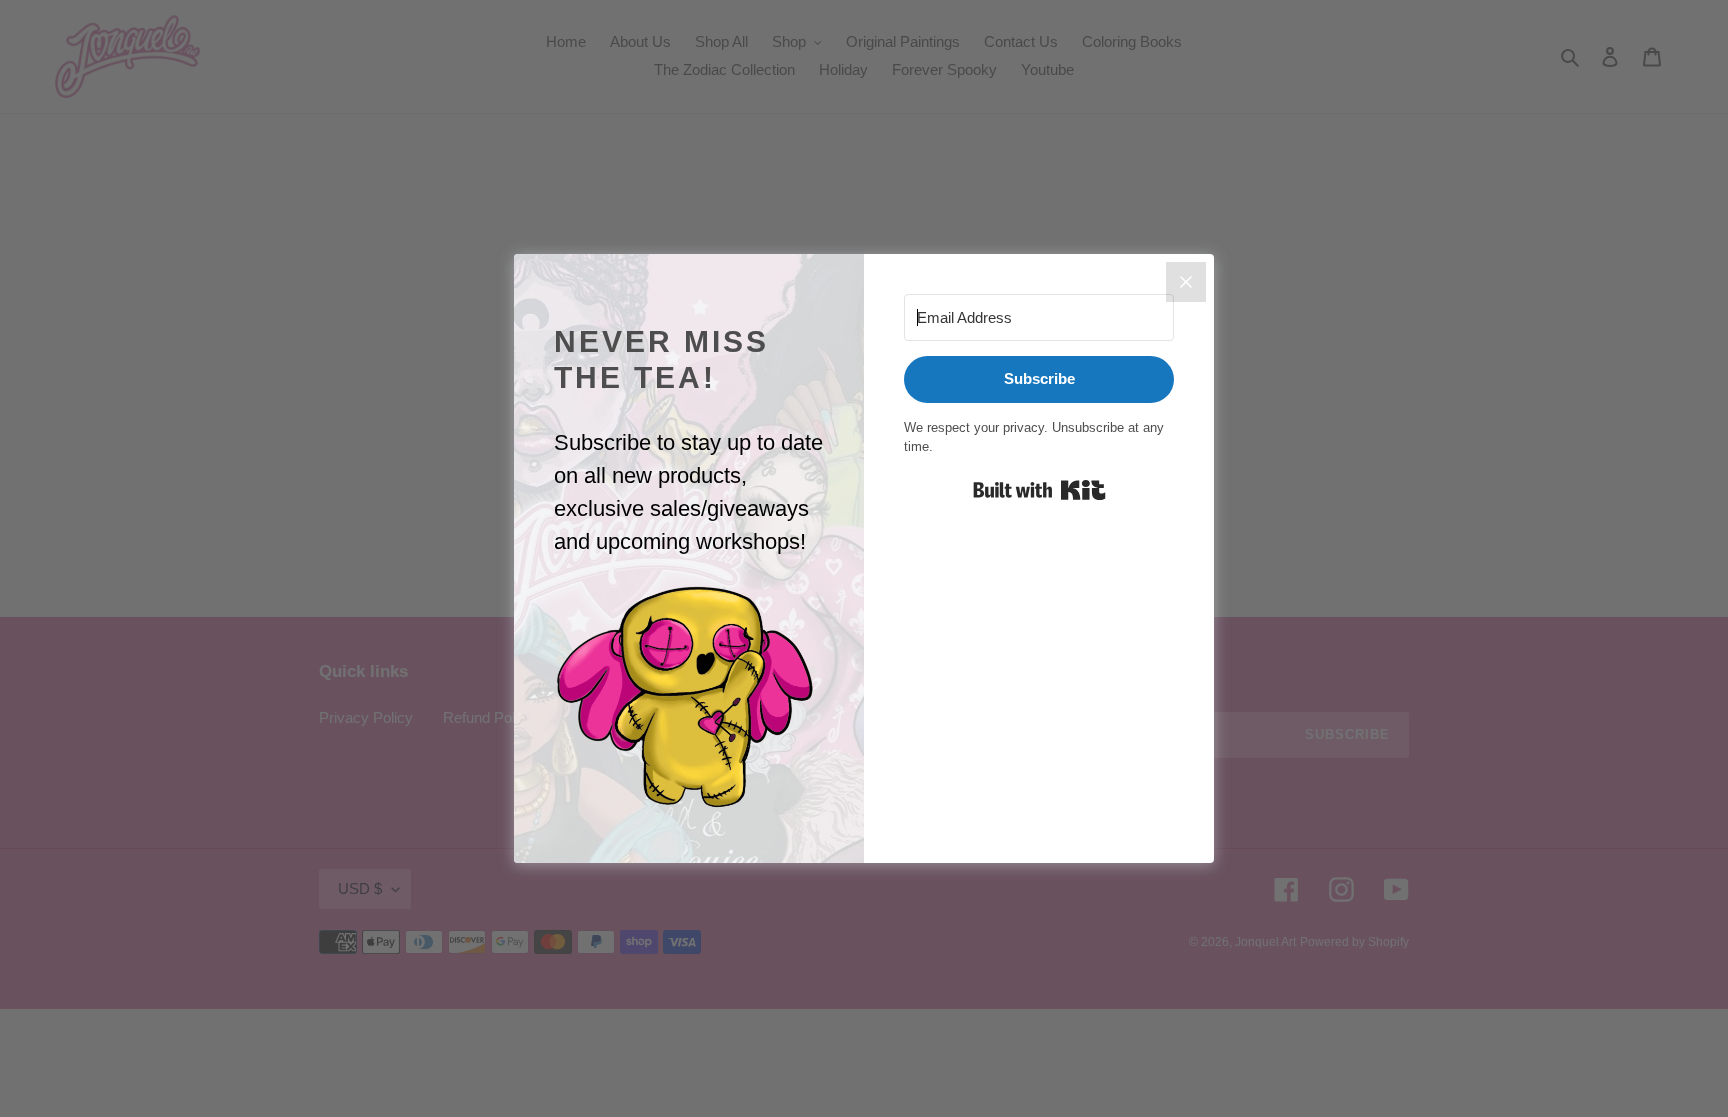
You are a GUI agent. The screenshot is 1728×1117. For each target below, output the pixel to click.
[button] (689, 698)
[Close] (1186, 282)
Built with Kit (1039, 490)
